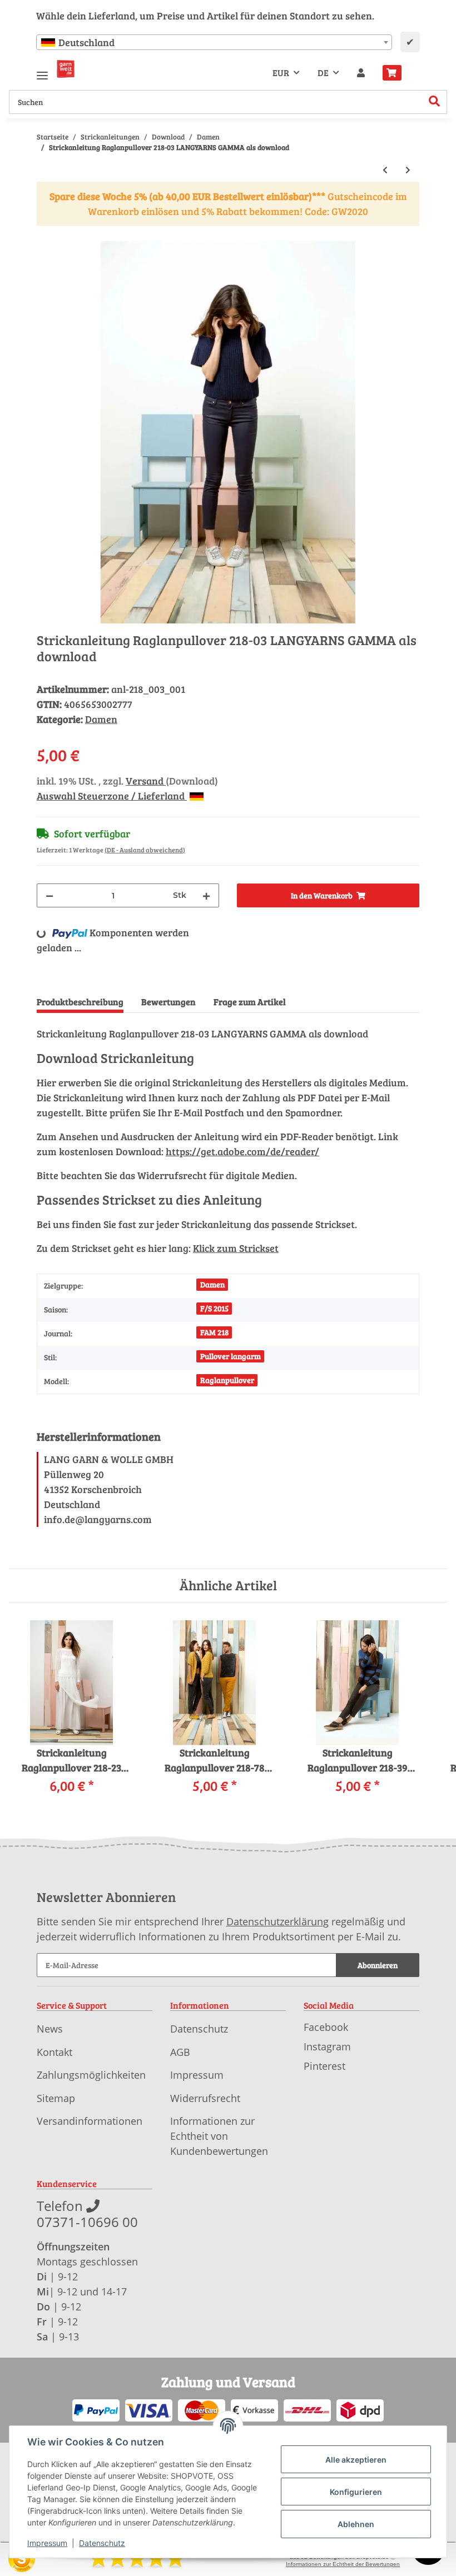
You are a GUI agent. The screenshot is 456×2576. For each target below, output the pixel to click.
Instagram (327, 2046)
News (50, 2029)
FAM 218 (214, 1332)
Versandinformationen (90, 2121)
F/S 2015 (214, 1308)
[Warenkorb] (396, 73)
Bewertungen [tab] (168, 1002)
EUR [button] (281, 73)
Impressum (197, 2075)
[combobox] (214, 42)
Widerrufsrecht (205, 2098)
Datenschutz (199, 2029)
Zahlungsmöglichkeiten (91, 2075)
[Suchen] (435, 102)
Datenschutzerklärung (277, 1921)
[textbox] (214, 42)
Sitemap (56, 2098)
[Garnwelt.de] (66, 69)
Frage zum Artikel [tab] (250, 1002)
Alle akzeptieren (356, 2460)
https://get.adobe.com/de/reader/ (242, 1151)
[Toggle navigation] (42, 71)
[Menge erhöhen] (206, 895)
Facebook (326, 2027)
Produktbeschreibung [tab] (80, 1002)
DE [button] (323, 73)
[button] (361, 73)
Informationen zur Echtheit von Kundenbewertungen (219, 2136)
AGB (180, 2052)
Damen (101, 719)
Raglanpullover (227, 1380)
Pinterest (324, 2066)
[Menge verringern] (49, 895)
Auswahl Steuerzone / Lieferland (112, 796)
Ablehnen (356, 2524)
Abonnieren (378, 1965)
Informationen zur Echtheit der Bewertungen (343, 2564)
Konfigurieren (356, 2492)
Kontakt (54, 2052)
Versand (146, 781)
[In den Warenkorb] (46, 234)
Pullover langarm (231, 1356)
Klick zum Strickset (236, 1248)
